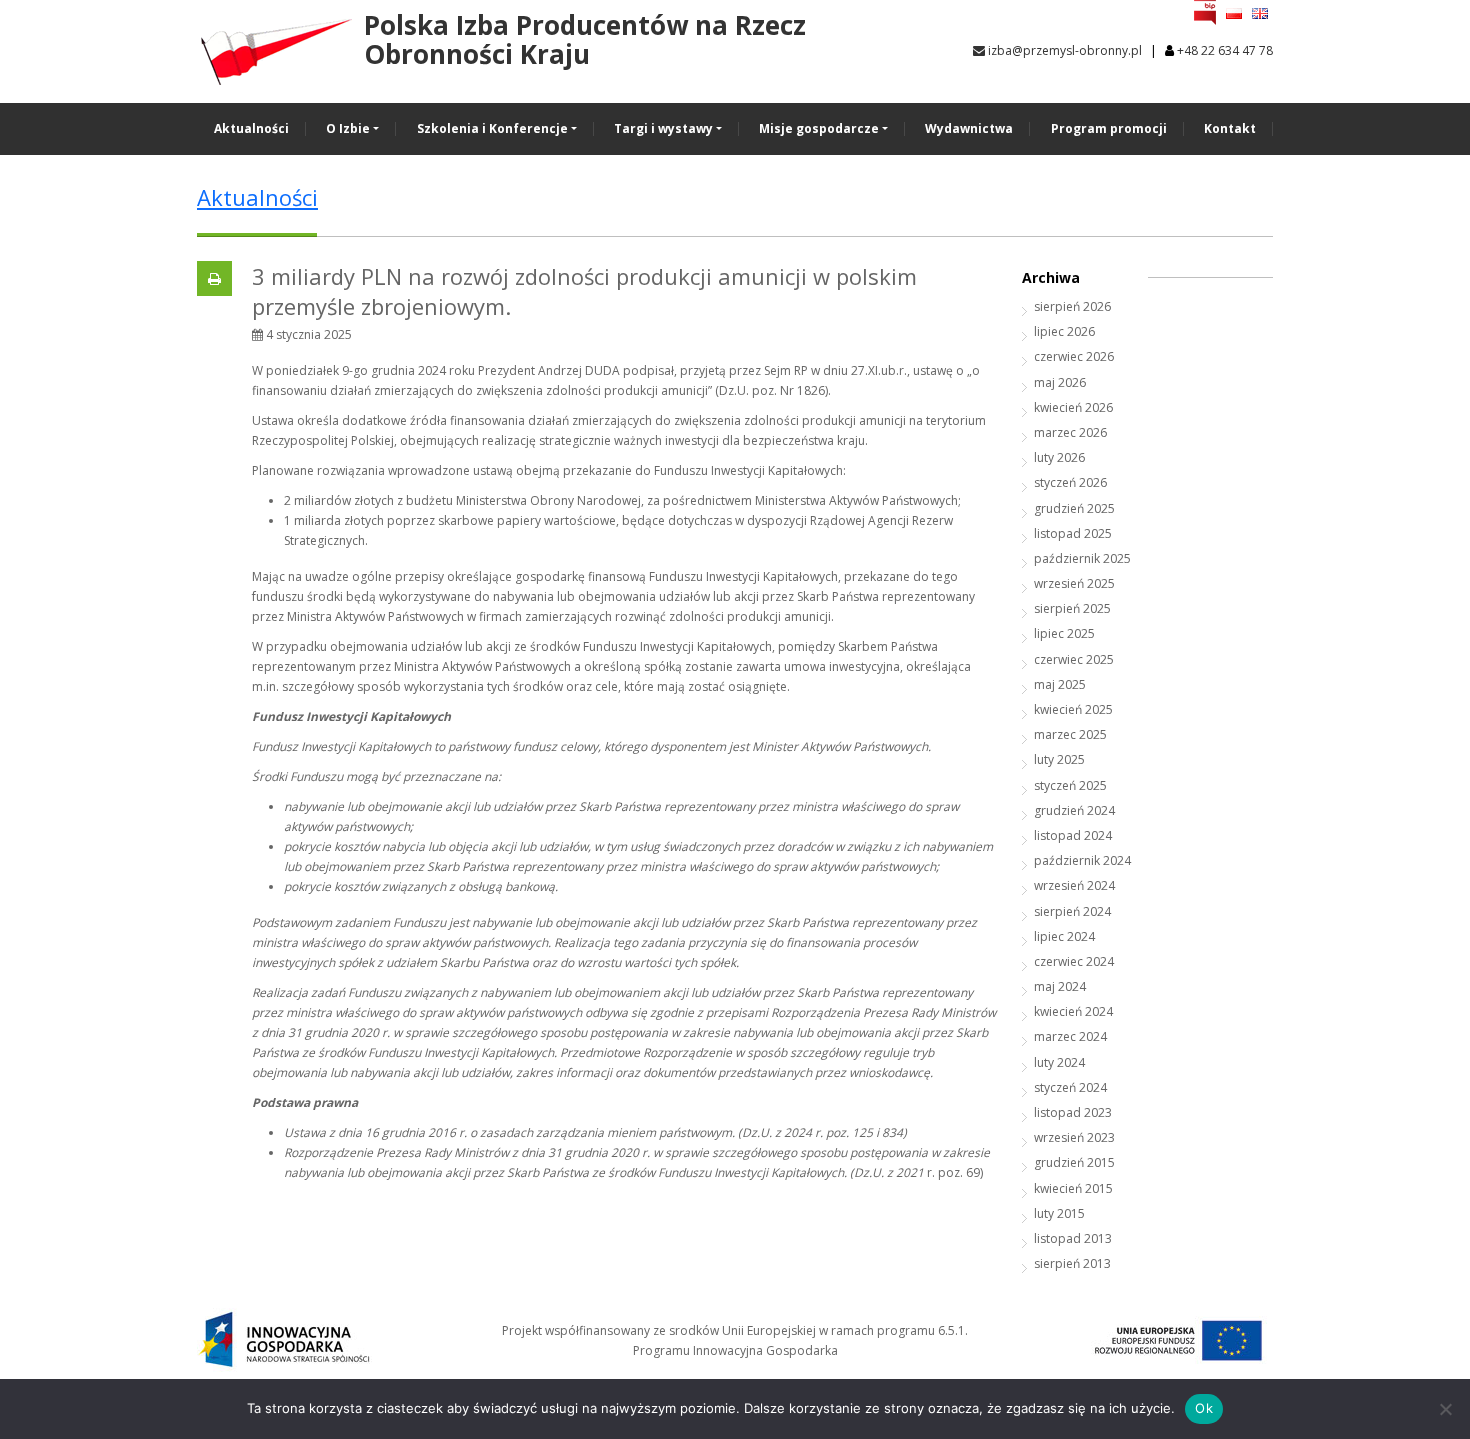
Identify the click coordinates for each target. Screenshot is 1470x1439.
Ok (1204, 1408)
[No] (1445, 1409)
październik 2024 (1082, 860)
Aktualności (251, 128)
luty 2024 (1059, 1062)
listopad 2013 (1073, 1238)
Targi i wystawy (663, 128)
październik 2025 (1082, 558)
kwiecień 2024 (1073, 1011)
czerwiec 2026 (1074, 356)
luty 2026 (1059, 457)
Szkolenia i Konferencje (492, 128)
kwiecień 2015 (1073, 1188)
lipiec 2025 (1064, 633)
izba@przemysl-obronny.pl (1063, 50)
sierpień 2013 (1072, 1263)
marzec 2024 (1070, 1036)
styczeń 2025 (1070, 785)
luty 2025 (1059, 759)
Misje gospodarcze (819, 128)
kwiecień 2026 (1073, 407)
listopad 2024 (1073, 835)
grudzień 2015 (1074, 1162)
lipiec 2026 (1064, 331)
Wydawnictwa (969, 128)
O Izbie (348, 128)
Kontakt (1230, 128)
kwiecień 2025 (1073, 709)
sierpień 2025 (1072, 608)
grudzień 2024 (1074, 810)
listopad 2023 (1073, 1112)
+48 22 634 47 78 (1225, 50)
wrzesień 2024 (1074, 885)
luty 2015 (1059, 1213)
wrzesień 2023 (1074, 1137)
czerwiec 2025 (1074, 659)
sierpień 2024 (1072, 911)
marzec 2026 (1070, 432)
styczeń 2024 (1070, 1087)
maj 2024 (1060, 986)
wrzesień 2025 (1074, 583)
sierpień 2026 (1072, 306)
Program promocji (1109, 128)
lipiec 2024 (1064, 936)
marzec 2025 (1070, 734)
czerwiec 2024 (1074, 961)
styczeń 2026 (1070, 482)
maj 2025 (1060, 684)
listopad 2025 (1073, 533)
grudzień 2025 (1074, 508)
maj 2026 (1060, 382)
